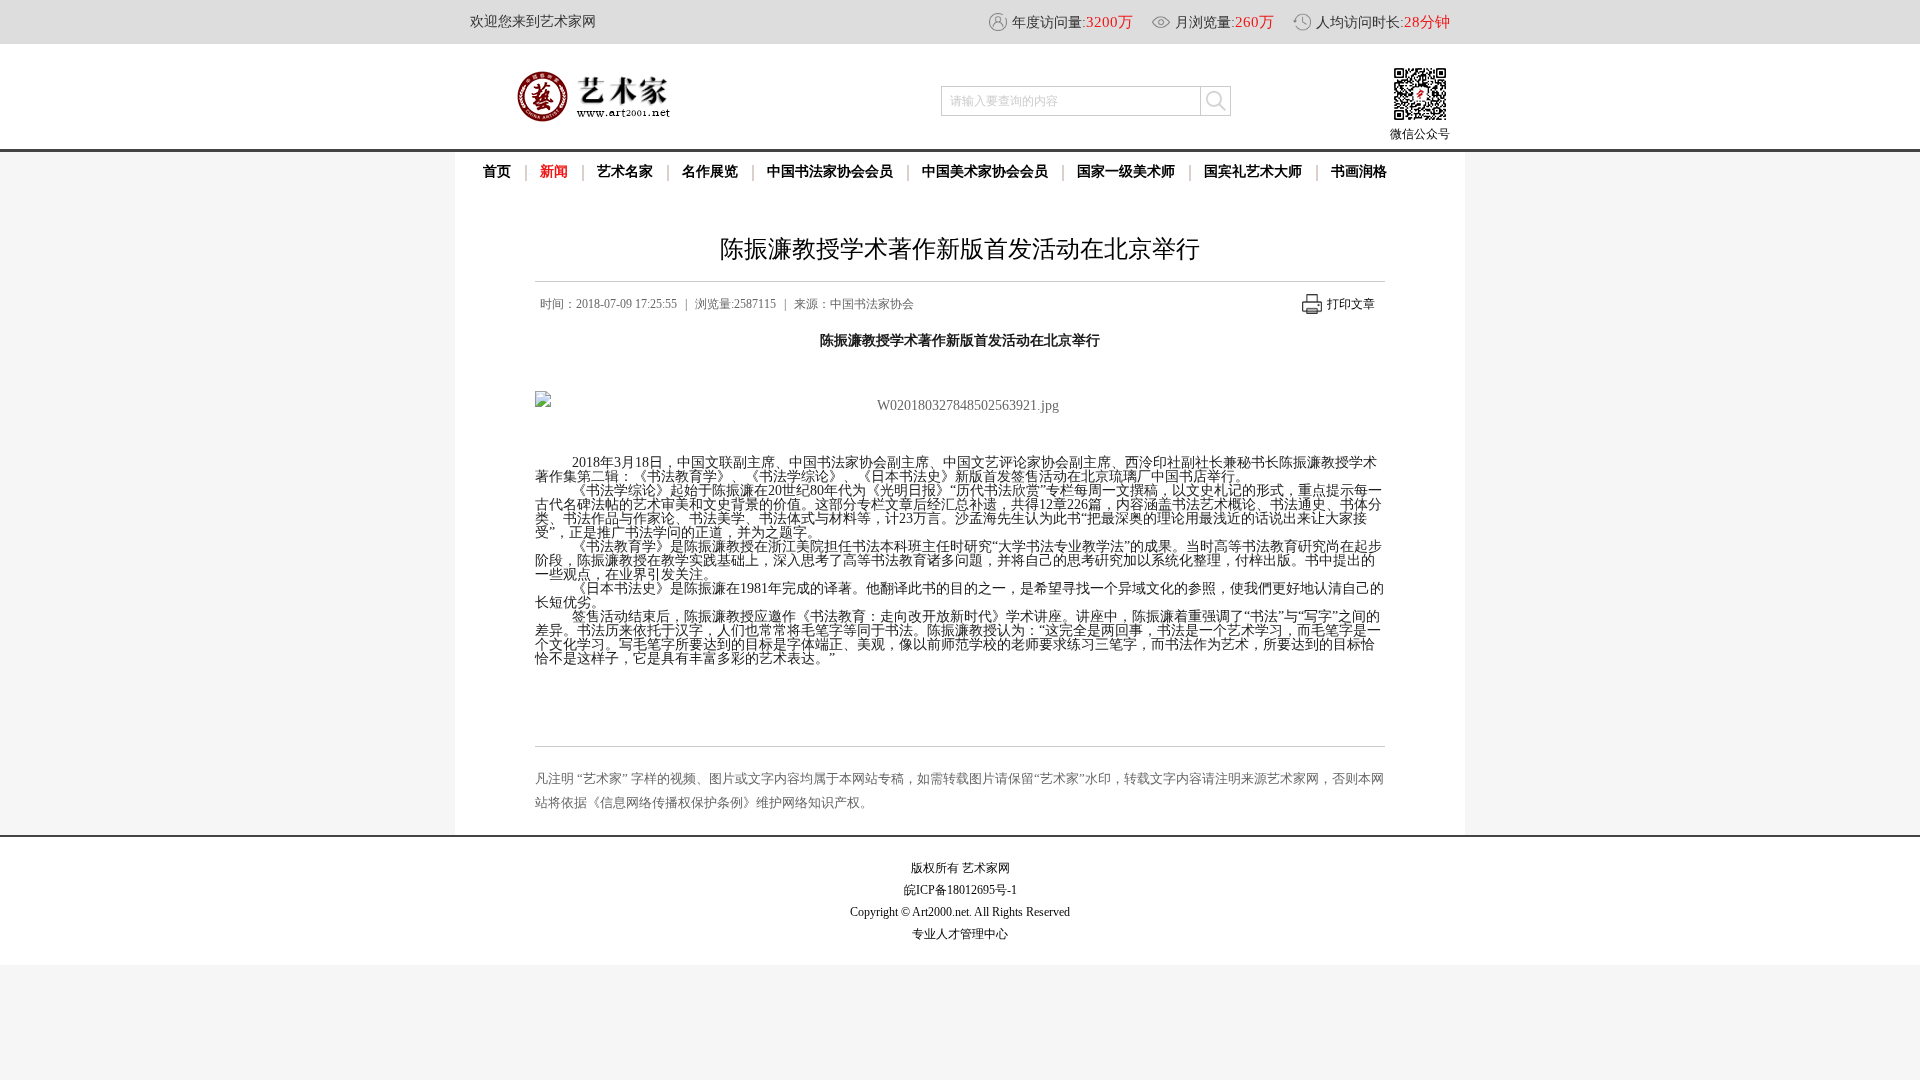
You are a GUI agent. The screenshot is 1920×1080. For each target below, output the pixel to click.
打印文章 (1351, 304)
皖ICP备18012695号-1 (960, 890)
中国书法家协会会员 (830, 171)
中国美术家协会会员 (985, 171)
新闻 (554, 171)
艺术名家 (625, 171)
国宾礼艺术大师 (1253, 171)
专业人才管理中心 (960, 934)
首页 (497, 171)
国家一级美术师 (1126, 171)
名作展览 (710, 171)
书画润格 (1359, 171)
